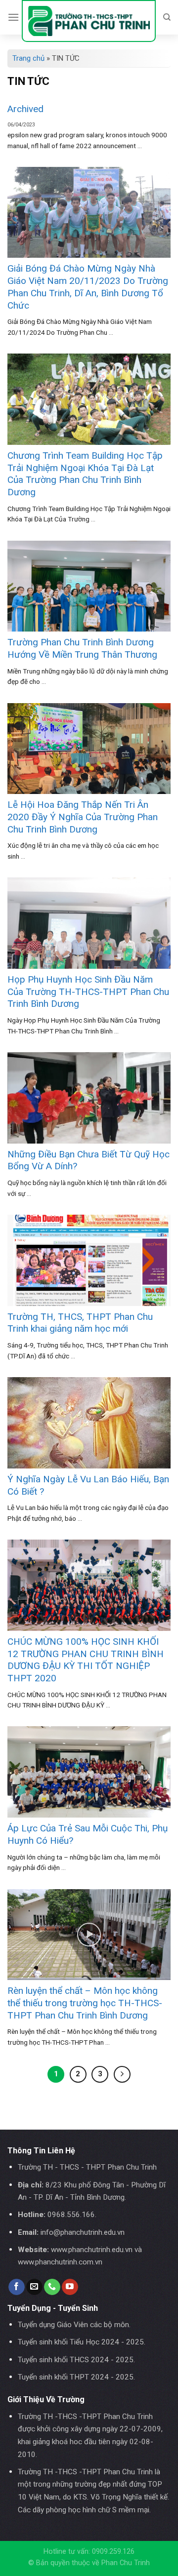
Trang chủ (28, 58)
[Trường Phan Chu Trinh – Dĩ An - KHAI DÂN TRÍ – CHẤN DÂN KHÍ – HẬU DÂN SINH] (89, 21)
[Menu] (13, 17)
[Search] (167, 17)
